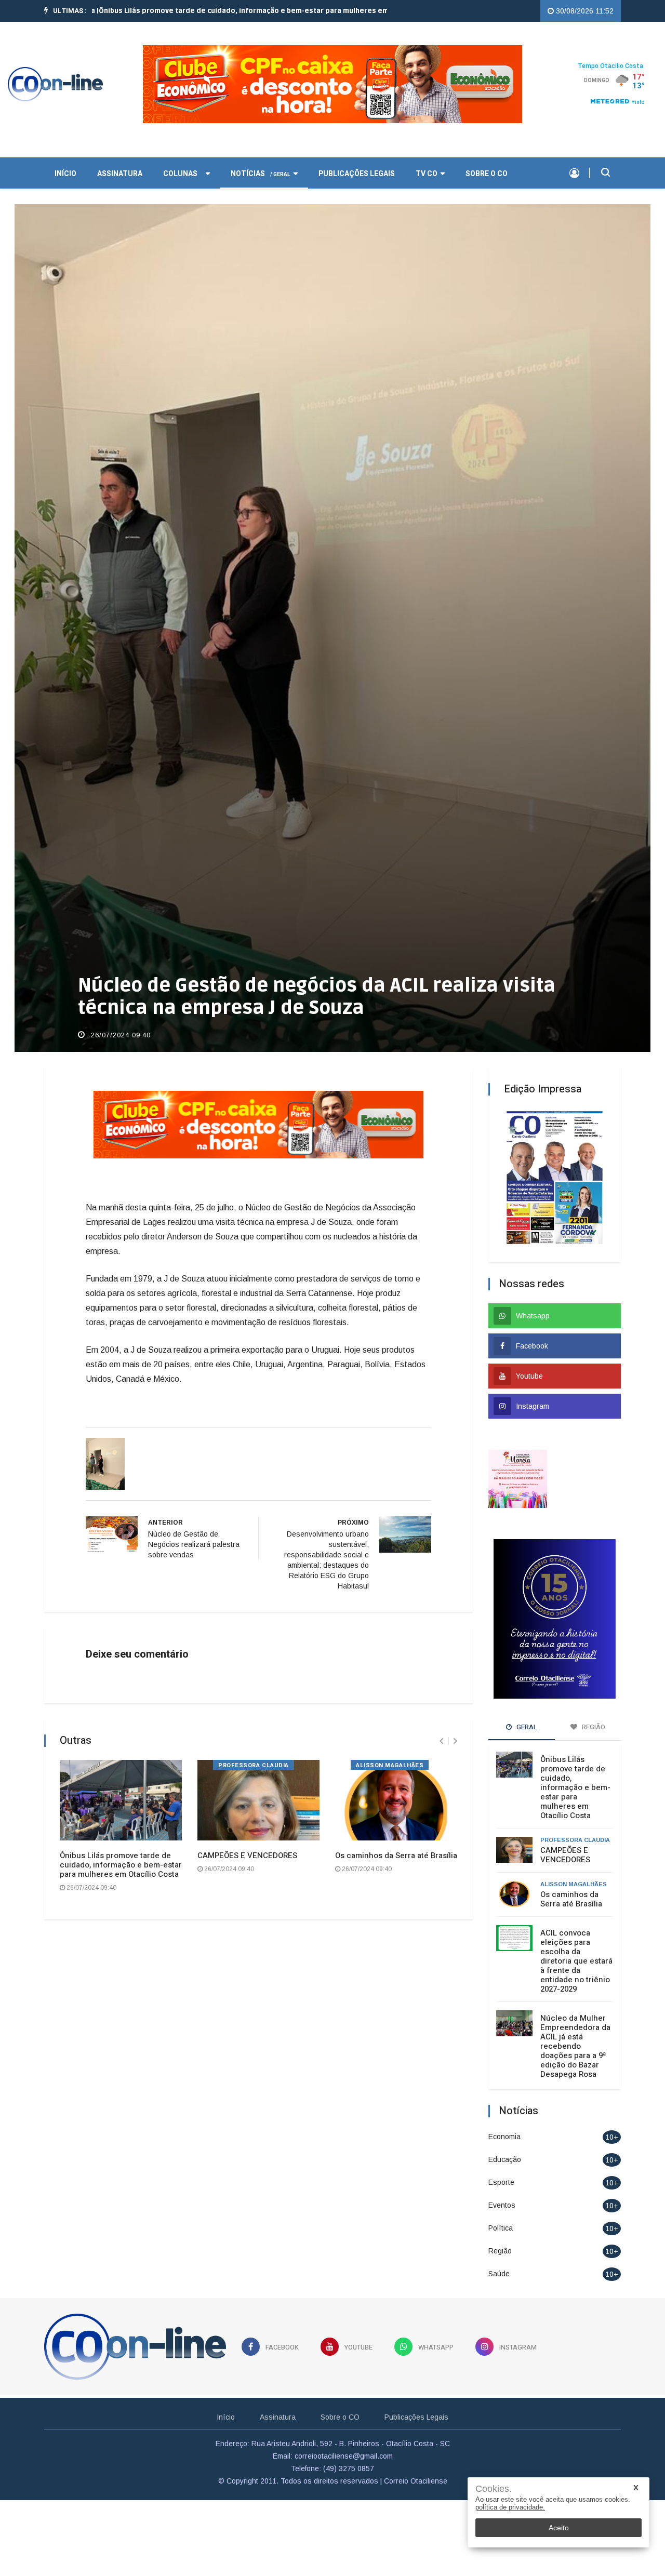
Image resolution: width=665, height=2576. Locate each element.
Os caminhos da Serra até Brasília (396, 1834)
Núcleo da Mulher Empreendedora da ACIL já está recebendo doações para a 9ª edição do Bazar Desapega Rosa (575, 2024)
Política (501, 2206)
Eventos (502, 2183)
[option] (207, 11)
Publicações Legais (357, 151)
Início (226, 2395)
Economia (504, 2114)
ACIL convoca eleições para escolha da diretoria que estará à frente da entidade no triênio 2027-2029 (576, 1939)
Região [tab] (593, 1705)
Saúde (499, 2251)
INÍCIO (65, 151)
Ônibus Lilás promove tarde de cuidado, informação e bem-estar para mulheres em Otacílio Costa (121, 1843)
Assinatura (120, 151)
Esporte (501, 2160)
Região (500, 2228)
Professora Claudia (254, 1744)
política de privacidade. (510, 2507)
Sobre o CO (487, 151)
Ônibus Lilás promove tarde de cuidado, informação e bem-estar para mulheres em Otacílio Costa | (207, 11)
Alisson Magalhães (390, 1744)
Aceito (559, 2528)
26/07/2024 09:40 (119, 1013)
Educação (505, 2137)
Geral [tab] (526, 1705)
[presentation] (441, 1719)
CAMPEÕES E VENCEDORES (247, 1834)
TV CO (427, 151)
